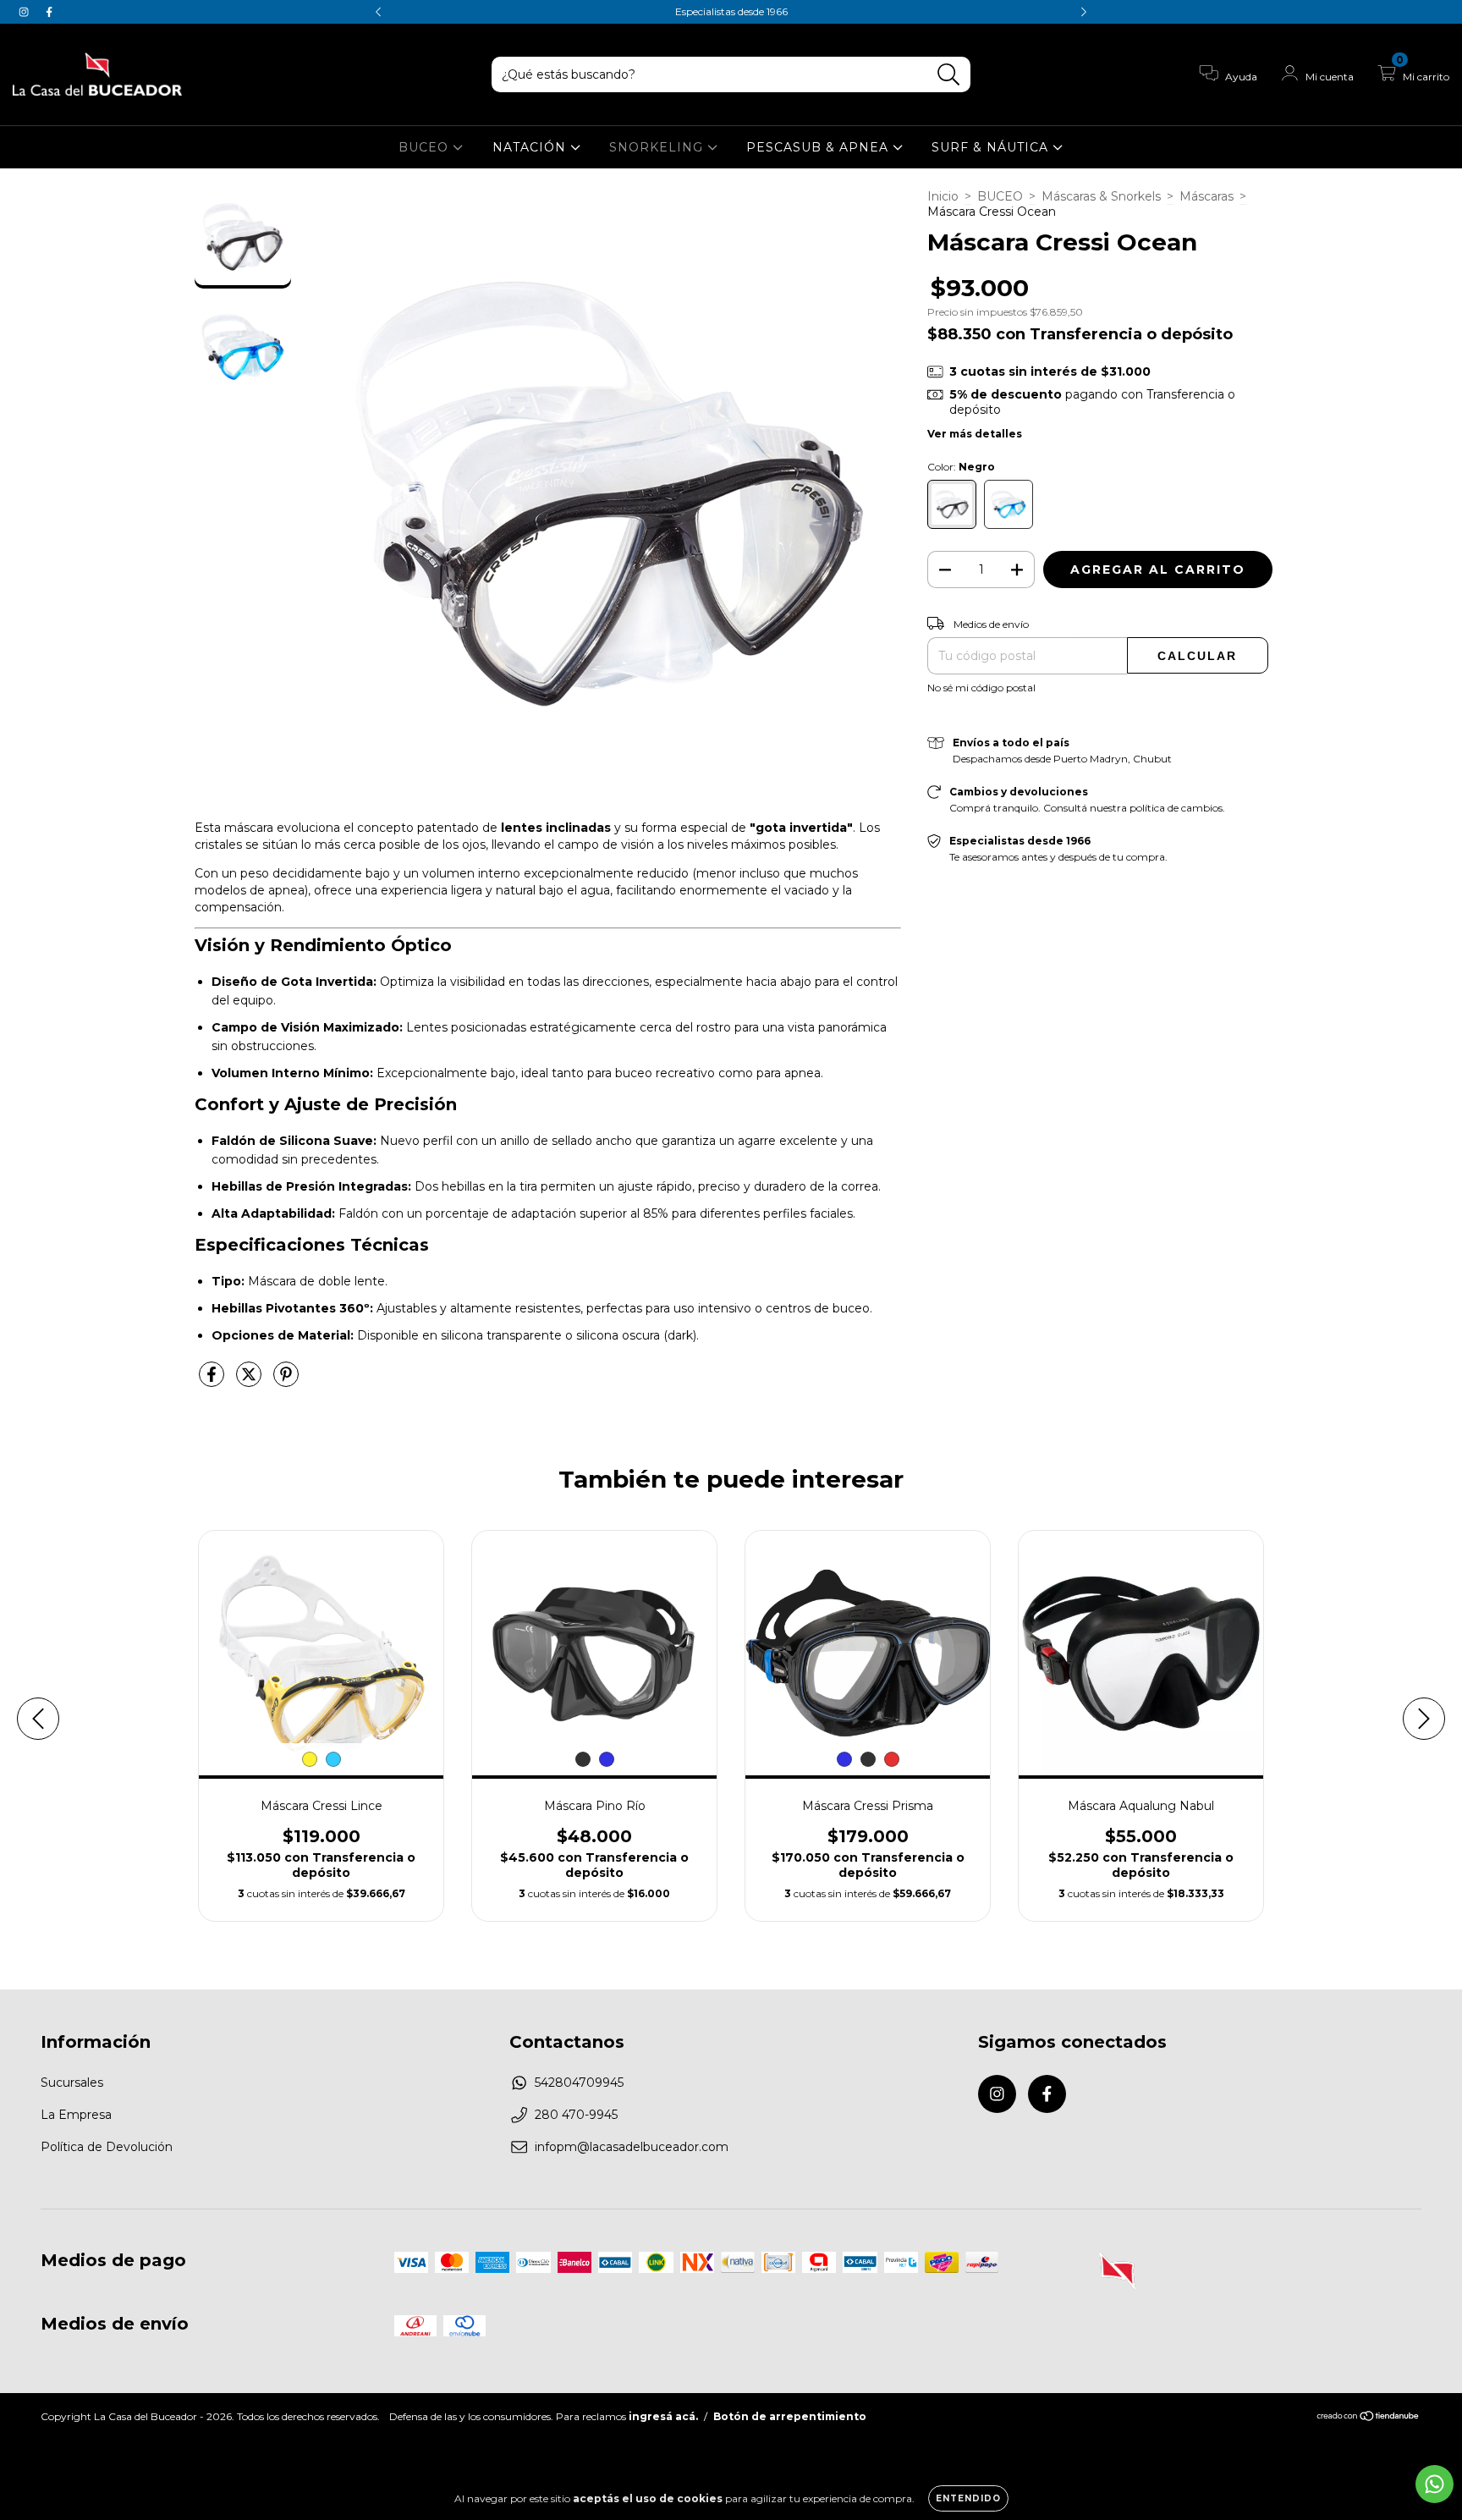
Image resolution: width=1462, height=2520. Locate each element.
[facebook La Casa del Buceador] (49, 12)
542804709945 (579, 2083)
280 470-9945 (576, 2115)
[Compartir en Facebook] (213, 1381)
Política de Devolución (107, 2147)
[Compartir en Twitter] (250, 1381)
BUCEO (426, 147)
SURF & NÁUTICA (992, 147)
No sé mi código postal (981, 688)
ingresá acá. (663, 2416)
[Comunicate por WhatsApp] (1435, 2484)
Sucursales (72, 2083)
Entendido (968, 2498)
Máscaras (1206, 196)
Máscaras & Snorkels (1101, 196)
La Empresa (76, 2115)
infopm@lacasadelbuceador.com (632, 2147)
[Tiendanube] (1369, 2418)
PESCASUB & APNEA (819, 147)
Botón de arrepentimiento (790, 2416)
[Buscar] (949, 75)
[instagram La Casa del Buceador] (25, 12)
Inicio (943, 196)
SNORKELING (658, 147)
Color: (961, 467)
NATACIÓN (531, 147)
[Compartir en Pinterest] (286, 1381)
